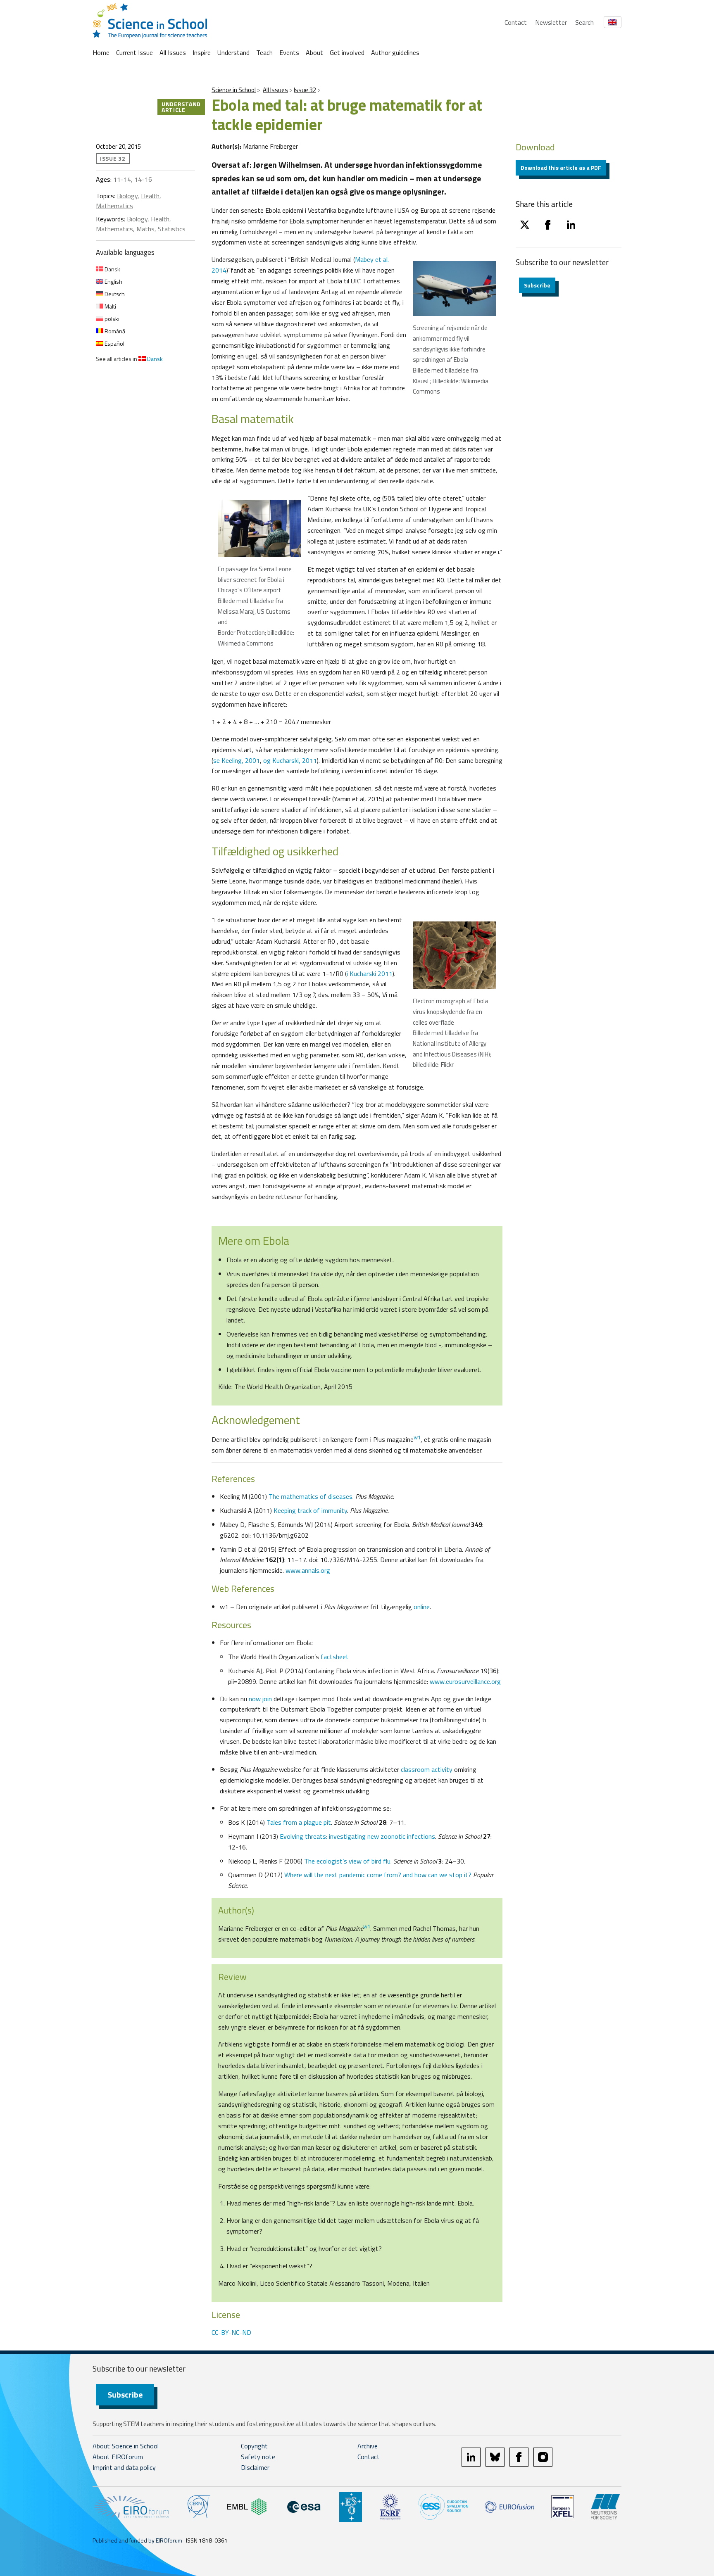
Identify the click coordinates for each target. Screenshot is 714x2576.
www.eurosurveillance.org (465, 1681)
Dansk (112, 269)
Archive (368, 2446)
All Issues (173, 52)
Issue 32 (305, 90)
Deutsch (114, 294)
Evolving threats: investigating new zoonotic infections (357, 1836)
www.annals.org (308, 1570)
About (314, 52)
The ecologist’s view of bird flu (347, 1861)
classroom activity (427, 1769)
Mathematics (114, 206)
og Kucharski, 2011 (290, 760)
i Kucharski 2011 (370, 973)
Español (114, 343)
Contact (516, 22)
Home (101, 52)
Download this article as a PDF (561, 167)
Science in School (234, 90)
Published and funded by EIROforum (137, 2540)
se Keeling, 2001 (237, 760)
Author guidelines (395, 52)
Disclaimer (255, 2467)
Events (289, 52)
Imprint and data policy (124, 2467)
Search (584, 22)
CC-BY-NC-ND (231, 2332)
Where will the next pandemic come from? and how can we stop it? (379, 1875)
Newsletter (551, 22)
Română (114, 331)
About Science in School (126, 2446)
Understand (233, 52)
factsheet (335, 1657)
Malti (110, 306)
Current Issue (134, 52)
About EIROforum (118, 2457)
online (422, 1607)
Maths (145, 229)
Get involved (347, 52)
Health (150, 196)
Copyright (254, 2446)
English (113, 281)
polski (111, 319)
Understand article (181, 107)
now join (260, 1699)
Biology (127, 196)
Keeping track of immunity (310, 1510)
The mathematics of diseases (311, 1496)
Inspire (202, 52)
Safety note (258, 2457)
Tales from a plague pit (299, 1822)
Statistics (172, 229)
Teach (264, 52)
